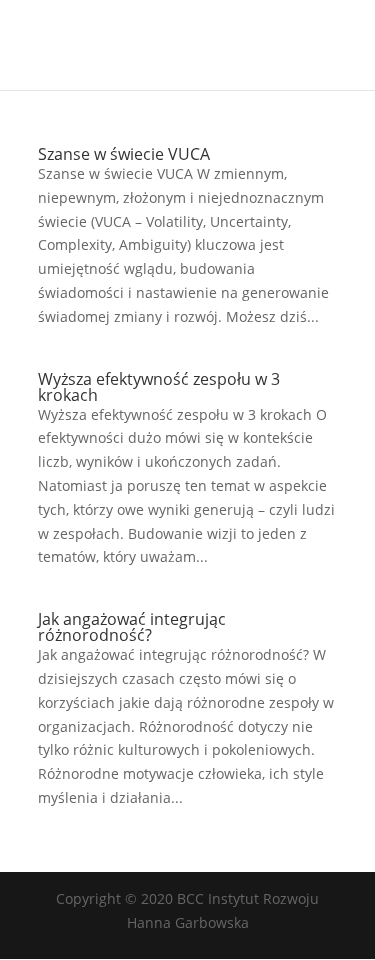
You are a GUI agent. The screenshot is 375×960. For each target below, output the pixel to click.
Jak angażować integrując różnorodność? (132, 627)
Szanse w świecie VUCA (124, 154)
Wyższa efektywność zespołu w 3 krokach (159, 387)
